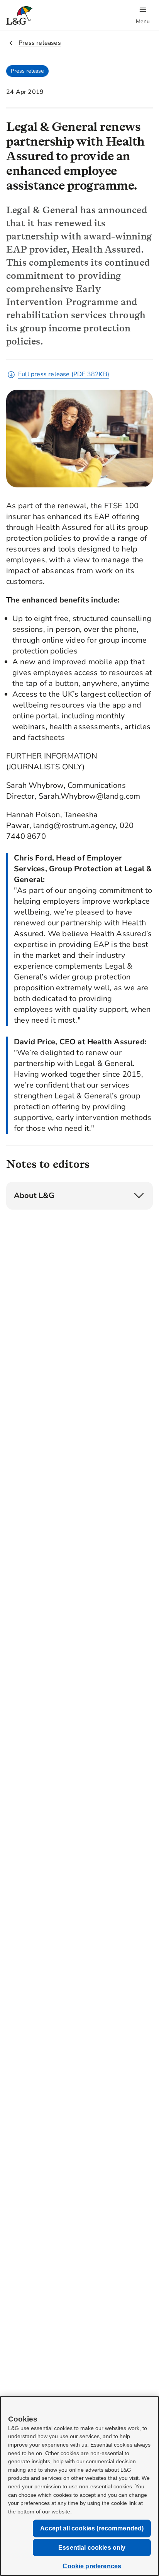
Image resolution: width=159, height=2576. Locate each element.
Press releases (40, 43)
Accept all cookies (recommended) (92, 2528)
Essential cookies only (92, 2548)
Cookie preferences (92, 2566)
